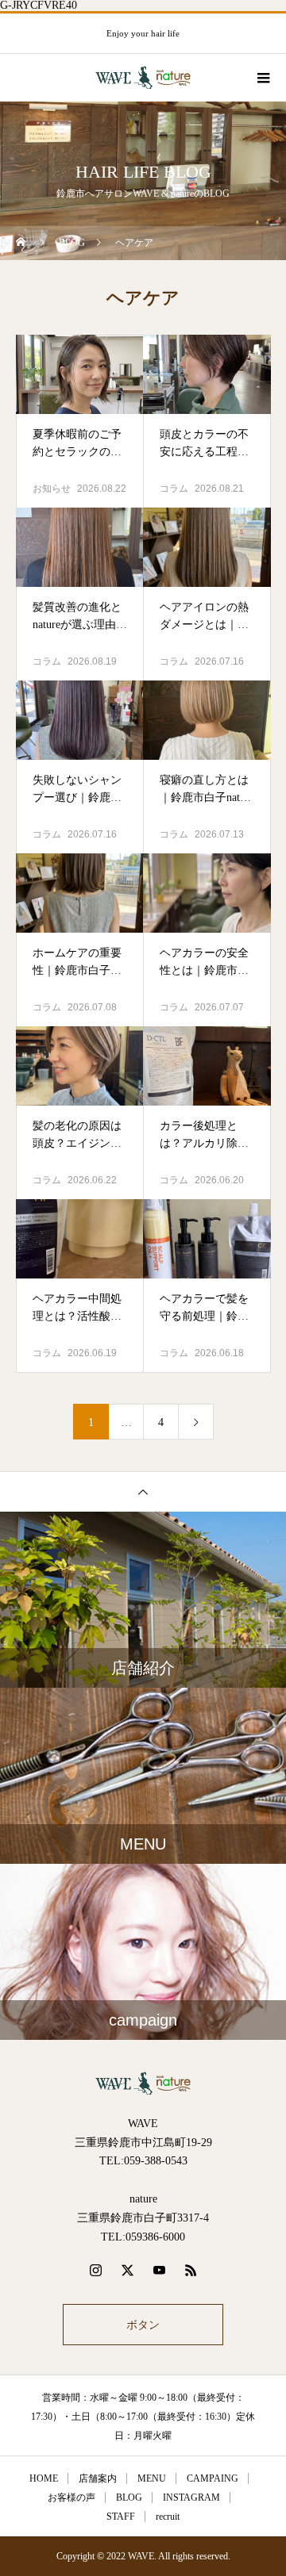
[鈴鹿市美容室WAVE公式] (143, 2083)
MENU (152, 2478)
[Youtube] (159, 2270)
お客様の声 (71, 2497)
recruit (168, 2517)
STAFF (121, 2517)
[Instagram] (95, 2270)
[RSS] (191, 2270)
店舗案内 (98, 2478)
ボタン (143, 2325)
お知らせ (52, 489)
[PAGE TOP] (143, 1491)
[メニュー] (262, 78)
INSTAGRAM (191, 2497)
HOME (44, 2478)
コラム (174, 489)
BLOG (129, 2497)
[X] (127, 2270)
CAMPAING (213, 2478)
